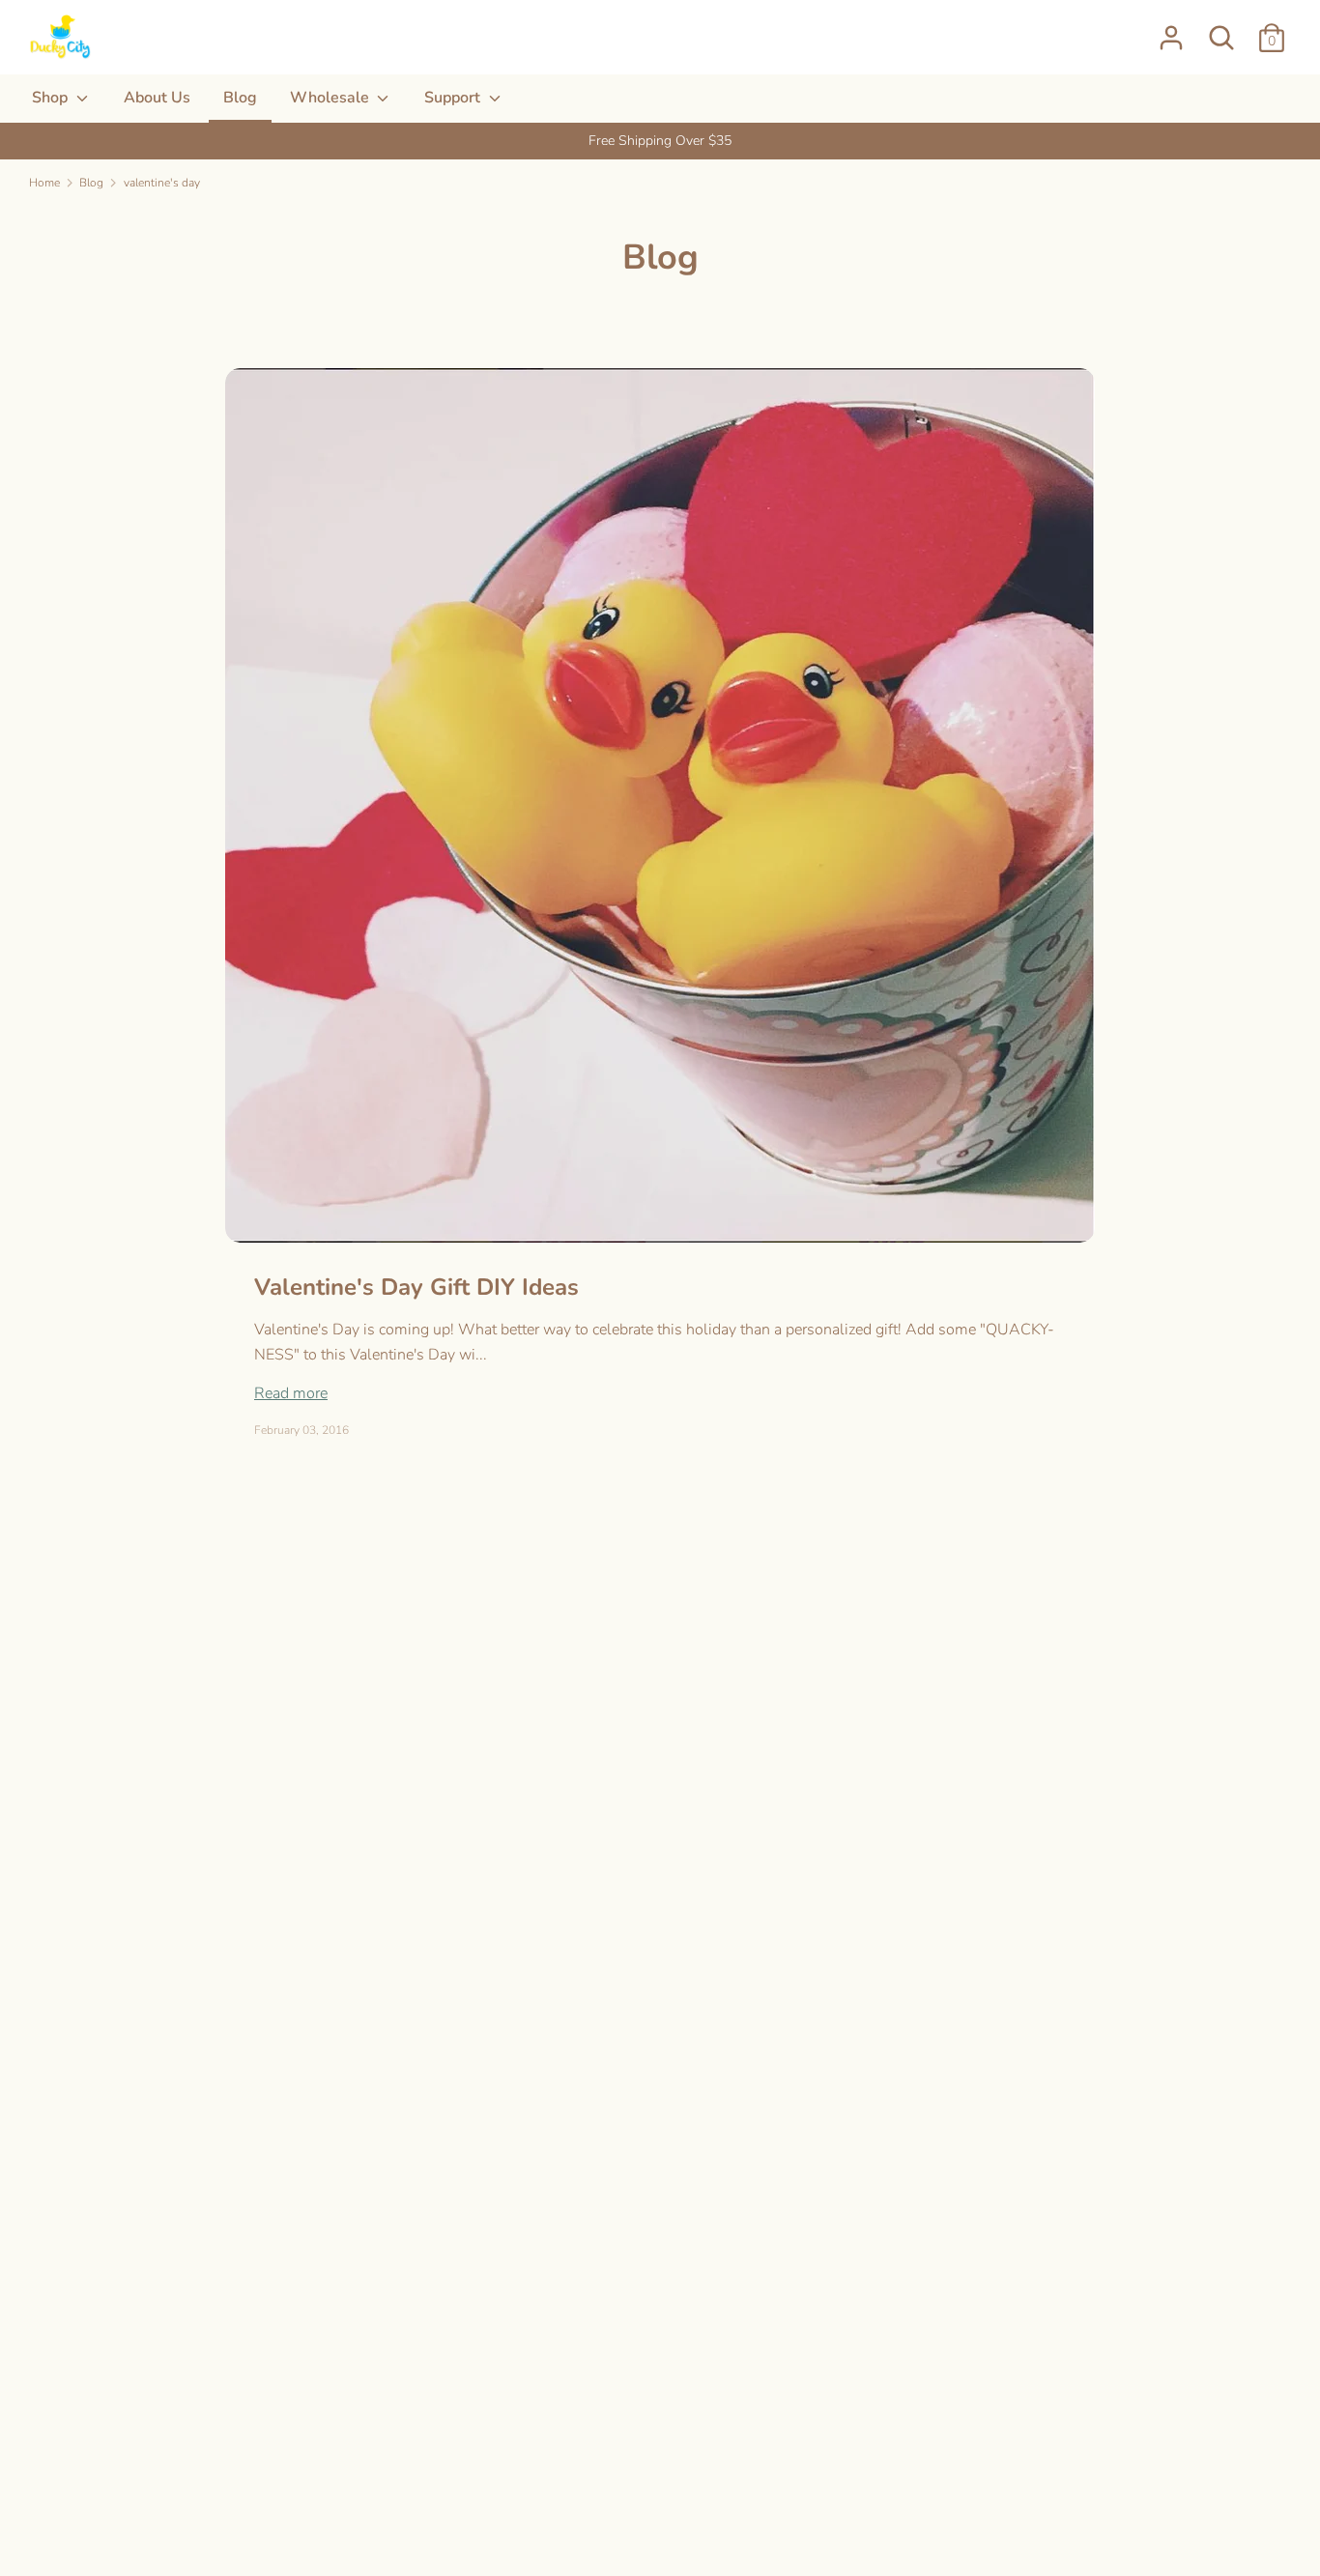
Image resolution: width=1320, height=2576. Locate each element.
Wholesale (331, 98)
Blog (240, 98)
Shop (52, 98)
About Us (157, 98)
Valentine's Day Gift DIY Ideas (416, 1287)
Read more (291, 1393)
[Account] (1171, 30)
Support (454, 98)
